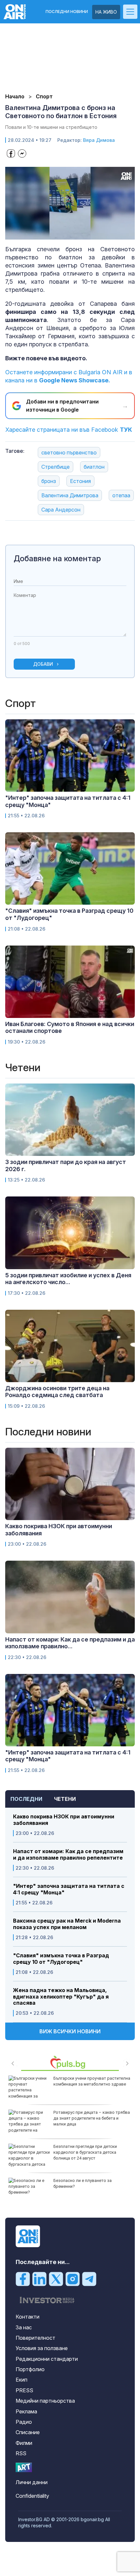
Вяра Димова (99, 140)
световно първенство (69, 452)
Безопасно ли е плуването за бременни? (83, 2183)
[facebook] (23, 2279)
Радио (24, 2422)
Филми (24, 2443)
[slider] (63, 234)
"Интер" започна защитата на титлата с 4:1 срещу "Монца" (69, 1889)
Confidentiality (32, 2496)
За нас (24, 2327)
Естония (80, 481)
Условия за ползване (42, 2348)
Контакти (28, 2317)
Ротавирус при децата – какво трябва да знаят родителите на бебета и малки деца (92, 2118)
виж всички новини (70, 2031)
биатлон (94, 467)
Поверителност (35, 2338)
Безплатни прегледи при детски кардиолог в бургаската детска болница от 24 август (85, 2152)
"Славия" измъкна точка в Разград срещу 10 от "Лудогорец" (61, 1959)
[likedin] (39, 2279)
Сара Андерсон (61, 510)
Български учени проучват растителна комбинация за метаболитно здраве (92, 2081)
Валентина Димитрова (70, 495)
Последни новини (67, 12)
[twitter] (56, 2279)
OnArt (24, 2467)
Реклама (26, 2411)
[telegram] (89, 2279)
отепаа (121, 495)
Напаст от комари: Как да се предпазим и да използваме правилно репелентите (68, 1854)
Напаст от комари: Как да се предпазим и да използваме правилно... (70, 1643)
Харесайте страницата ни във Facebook (69, 430)
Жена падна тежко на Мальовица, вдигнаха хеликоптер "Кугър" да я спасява (61, 1996)
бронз (49, 481)
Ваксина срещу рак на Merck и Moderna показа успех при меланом (67, 1924)
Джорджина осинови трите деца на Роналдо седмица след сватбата (57, 1392)
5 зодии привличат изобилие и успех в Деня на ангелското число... (68, 1279)
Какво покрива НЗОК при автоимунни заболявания (64, 1820)
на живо (106, 12)
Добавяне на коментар (57, 558)
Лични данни (32, 2482)
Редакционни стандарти (47, 2359)
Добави (43, 664)
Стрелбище (56, 467)
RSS (21, 2453)
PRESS (24, 2390)
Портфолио (30, 2369)
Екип (21, 2380)
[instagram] (73, 2279)
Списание (28, 2432)
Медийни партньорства (45, 2401)
